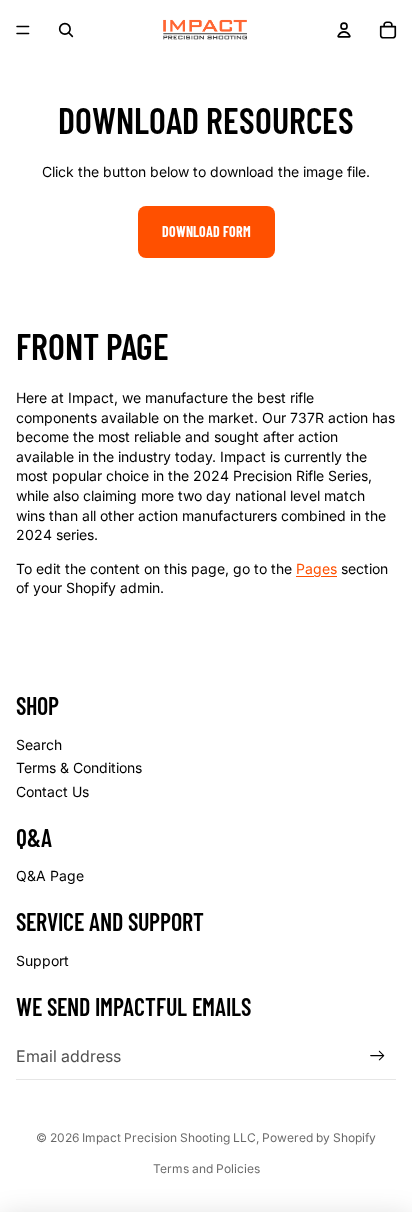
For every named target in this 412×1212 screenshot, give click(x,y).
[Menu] (23, 30)
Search (39, 744)
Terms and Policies (206, 1168)
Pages (316, 568)
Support (42, 960)
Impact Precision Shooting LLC (169, 1137)
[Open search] (66, 30)
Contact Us (52, 791)
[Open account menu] (344, 30)
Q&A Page (50, 875)
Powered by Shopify (319, 1137)
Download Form (206, 231)
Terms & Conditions (79, 767)
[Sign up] (377, 1055)
